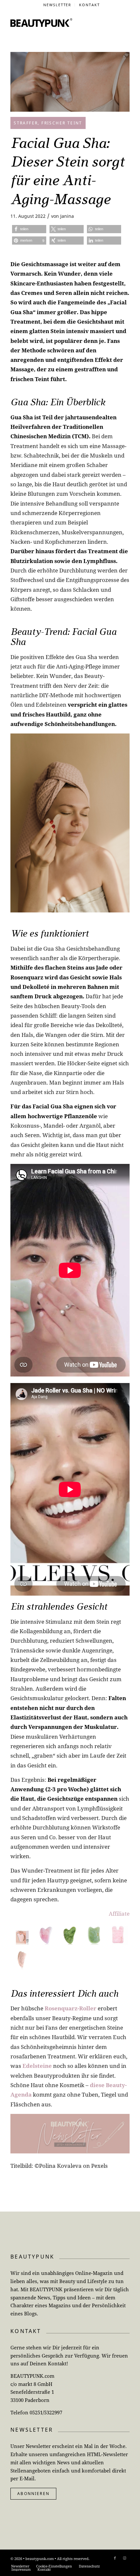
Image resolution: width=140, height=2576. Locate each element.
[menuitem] (58, 5)
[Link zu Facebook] (115, 2558)
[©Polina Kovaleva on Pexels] (70, 82)
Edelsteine (37, 2066)
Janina (67, 216)
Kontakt (90, 5)
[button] (29, 229)
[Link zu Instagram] (125, 2558)
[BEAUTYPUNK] (41, 23)
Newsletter (57, 5)
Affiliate (119, 1914)
